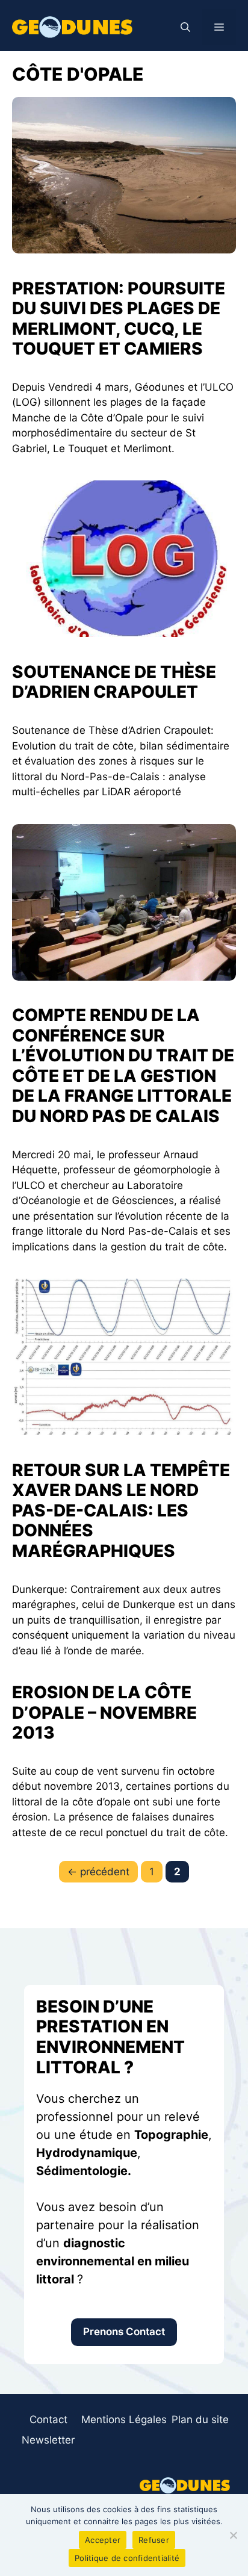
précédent (98, 1872)
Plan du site (200, 2419)
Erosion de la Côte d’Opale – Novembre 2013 (104, 1712)
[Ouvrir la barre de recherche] (185, 27)
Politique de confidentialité (127, 2558)
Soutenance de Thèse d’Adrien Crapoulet (114, 682)
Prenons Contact (124, 2332)
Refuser (154, 2540)
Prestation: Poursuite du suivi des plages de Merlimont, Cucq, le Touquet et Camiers (119, 319)
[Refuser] (233, 2535)
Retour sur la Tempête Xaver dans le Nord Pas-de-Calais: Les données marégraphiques (121, 1510)
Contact (48, 2419)
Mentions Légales (124, 2419)
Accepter (103, 2540)
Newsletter (48, 2440)
